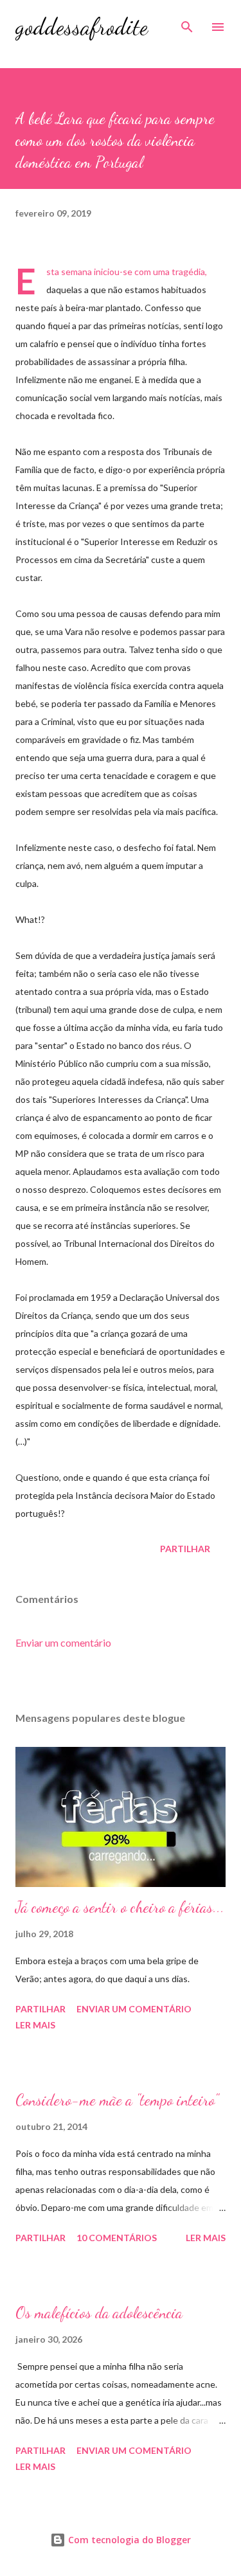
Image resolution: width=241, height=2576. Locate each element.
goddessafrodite (82, 27)
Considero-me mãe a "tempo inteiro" (117, 2100)
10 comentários (117, 2238)
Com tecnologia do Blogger (128, 2540)
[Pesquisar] (187, 23)
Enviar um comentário (63, 1642)
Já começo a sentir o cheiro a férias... (120, 1907)
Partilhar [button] (185, 1549)
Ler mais (35, 2025)
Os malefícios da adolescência (99, 2313)
